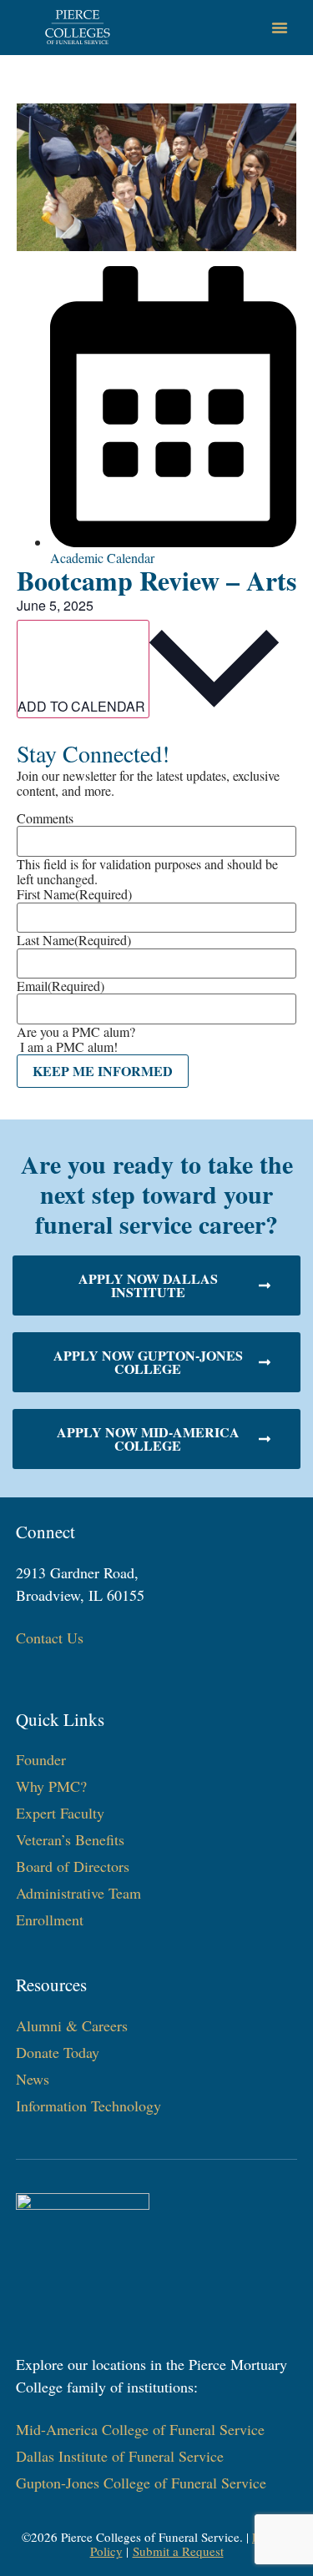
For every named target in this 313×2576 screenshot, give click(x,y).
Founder (41, 1759)
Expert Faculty (60, 1813)
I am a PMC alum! (69, 1046)
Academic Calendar (102, 558)
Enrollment (50, 1919)
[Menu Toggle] (280, 28)
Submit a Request (178, 2551)
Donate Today (58, 2052)
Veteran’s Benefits (70, 1839)
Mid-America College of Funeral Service (140, 2429)
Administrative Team (78, 1893)
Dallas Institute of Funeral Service (120, 2456)
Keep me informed (103, 1071)
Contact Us (50, 1638)
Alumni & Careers (72, 2025)
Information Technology (88, 2106)
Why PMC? (51, 1786)
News (33, 2079)
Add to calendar (83, 706)
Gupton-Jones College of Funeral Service (141, 2483)
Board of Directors (73, 1866)
